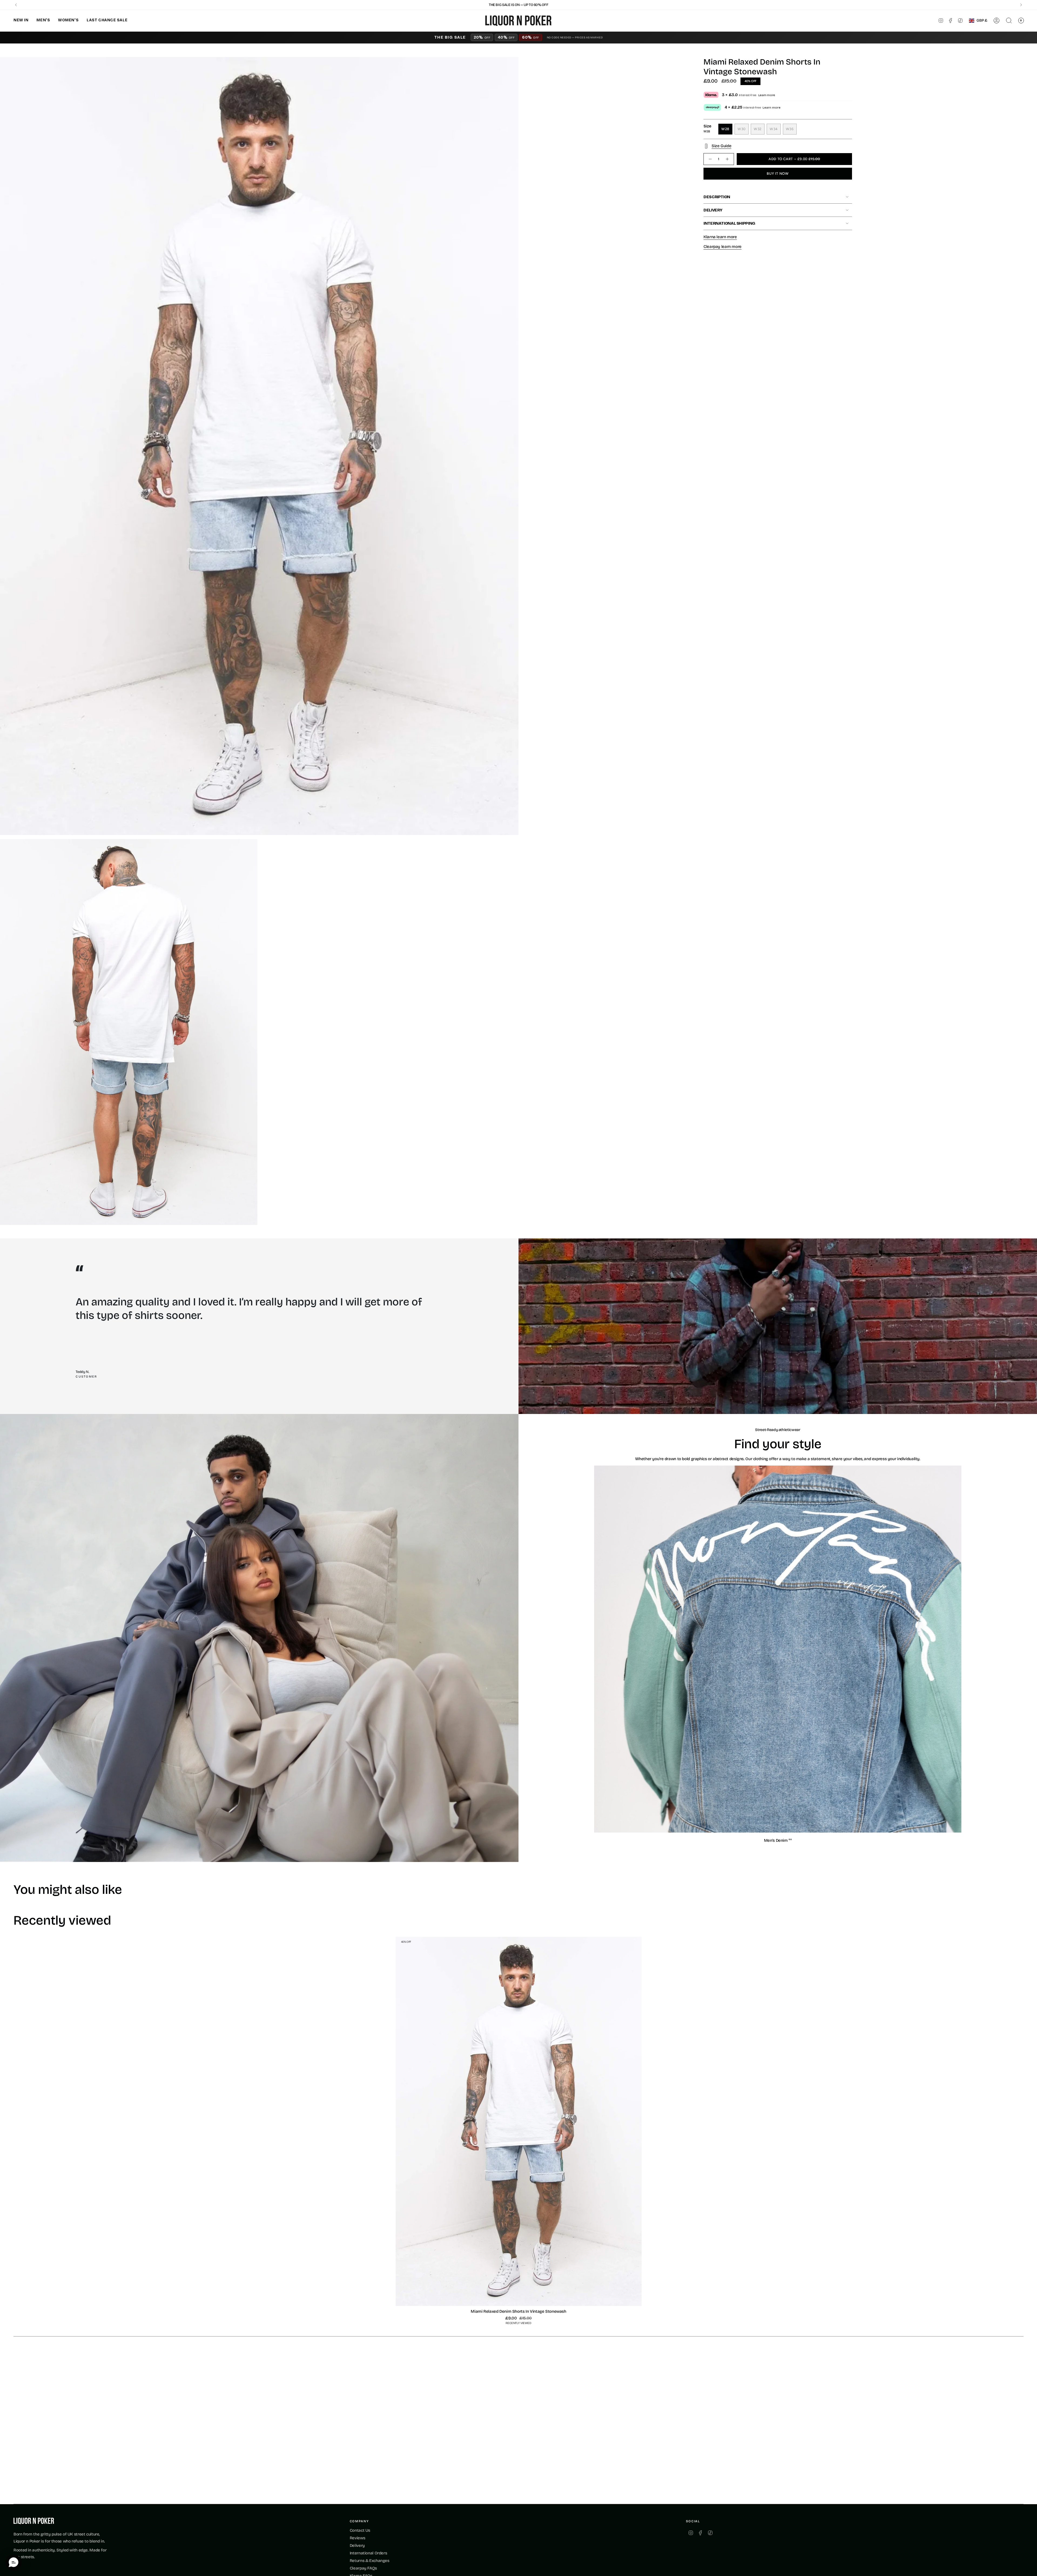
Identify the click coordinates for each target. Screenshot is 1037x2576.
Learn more (767, 95)
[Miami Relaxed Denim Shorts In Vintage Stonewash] (519, 2121)
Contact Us (360, 2530)
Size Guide (721, 146)
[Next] (1021, 5)
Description (717, 197)
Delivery (713, 210)
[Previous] (16, 5)
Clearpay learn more (723, 247)
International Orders (368, 2553)
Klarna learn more (720, 237)
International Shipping (729, 223)
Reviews (357, 2538)
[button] (21, 21)
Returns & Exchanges (370, 2561)
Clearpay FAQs (363, 2568)
